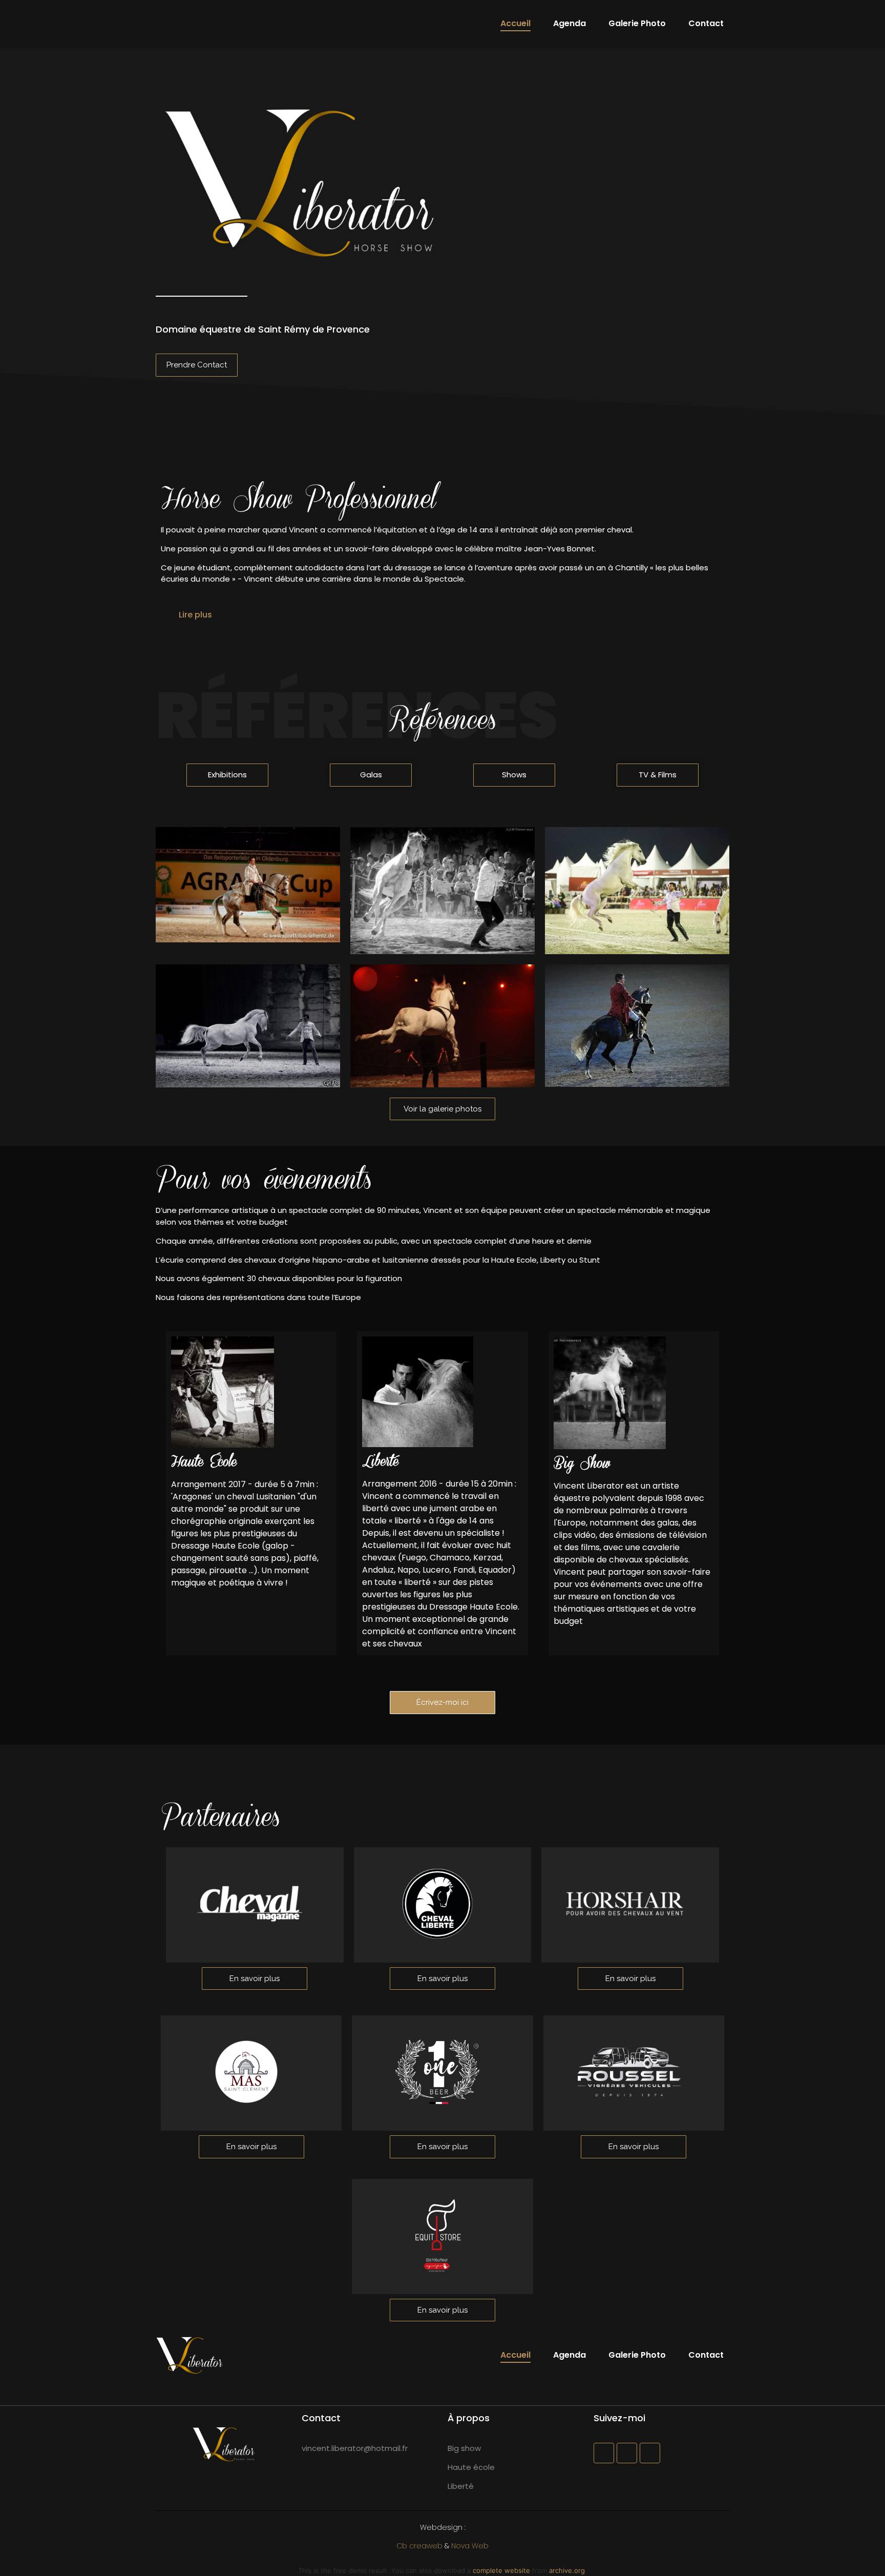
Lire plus (195, 615)
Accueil (515, 23)
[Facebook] (604, 2453)
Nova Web (470, 2546)
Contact (706, 23)
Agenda (570, 23)
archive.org (567, 2570)
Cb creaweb (419, 2546)
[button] (442, 615)
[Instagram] (627, 2453)
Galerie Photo (637, 23)
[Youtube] (650, 2453)
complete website (501, 2570)
